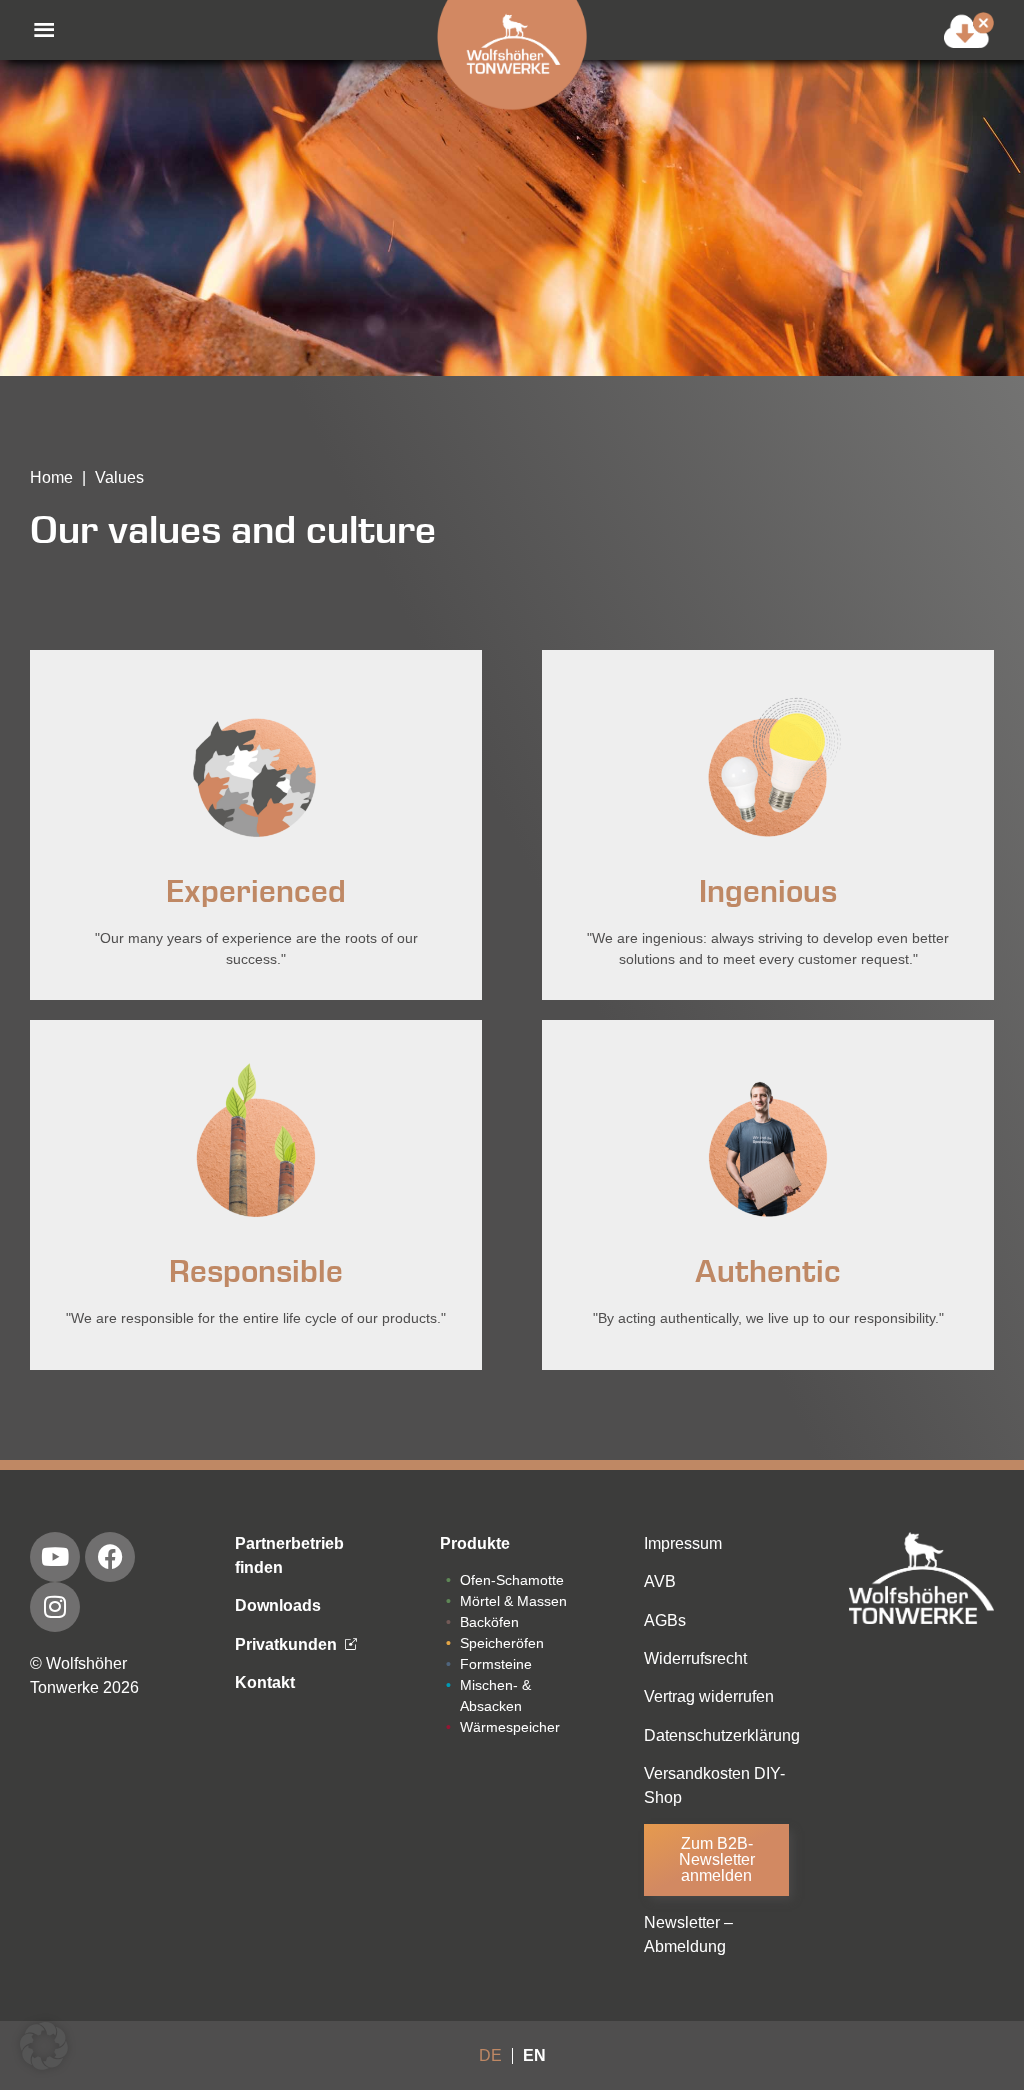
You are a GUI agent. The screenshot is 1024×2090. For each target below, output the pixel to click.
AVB (660, 1581)
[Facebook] (110, 1557)
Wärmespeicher (510, 1727)
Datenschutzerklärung (722, 1735)
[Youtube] (55, 1557)
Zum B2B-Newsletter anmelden (717, 1859)
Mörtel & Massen (513, 1601)
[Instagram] (55, 1607)
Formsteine (496, 1664)
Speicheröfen (502, 1643)
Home (51, 477)
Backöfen (489, 1622)
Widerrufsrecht (695, 1658)
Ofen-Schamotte (512, 1580)
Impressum (683, 1543)
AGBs (665, 1620)
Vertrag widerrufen (709, 1696)
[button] (34, 30)
